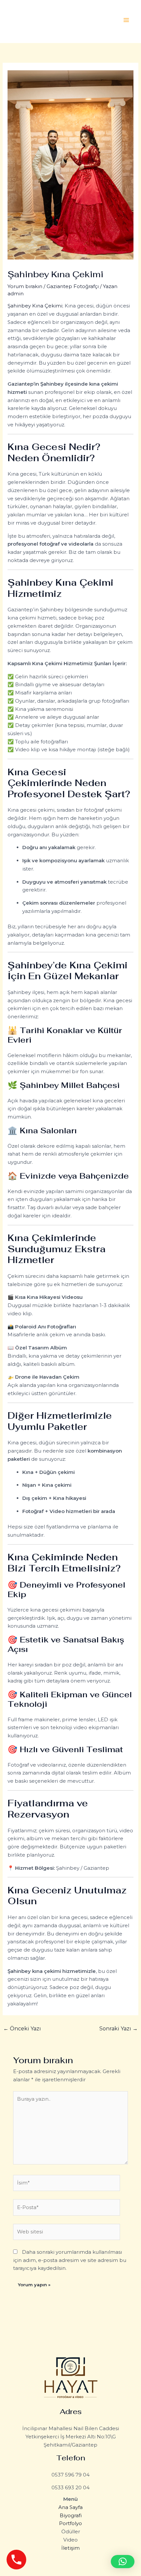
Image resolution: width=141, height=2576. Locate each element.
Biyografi (71, 2515)
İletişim (70, 2548)
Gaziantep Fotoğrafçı (73, 286)
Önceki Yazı (22, 2029)
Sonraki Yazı (119, 2029)
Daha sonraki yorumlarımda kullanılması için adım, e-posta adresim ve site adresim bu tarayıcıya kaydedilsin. (70, 2260)
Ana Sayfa (70, 2507)
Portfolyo (70, 2523)
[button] (123, 2562)
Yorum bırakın (25, 286)
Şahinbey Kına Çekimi (35, 306)
